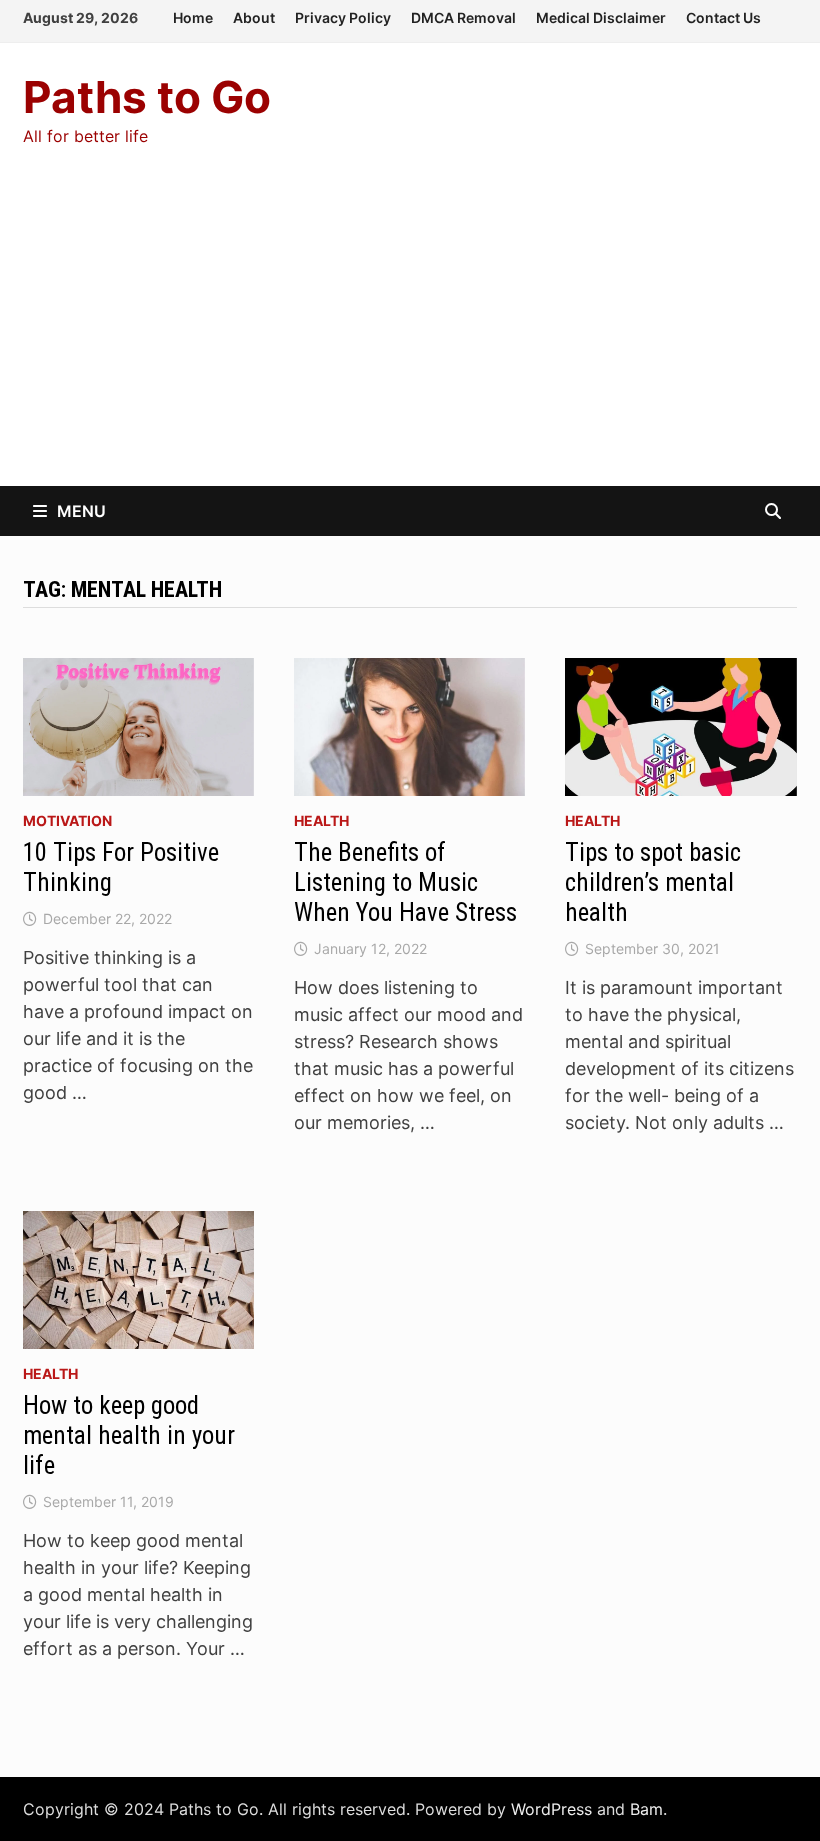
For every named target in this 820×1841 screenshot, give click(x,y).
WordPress (551, 1809)
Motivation (67, 820)
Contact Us (723, 17)
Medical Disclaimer (601, 17)
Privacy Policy (343, 17)
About (254, 17)
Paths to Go (147, 97)
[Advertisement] (410, 336)
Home (193, 17)
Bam (646, 1809)
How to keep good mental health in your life (129, 1435)
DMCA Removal (463, 17)
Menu (81, 511)
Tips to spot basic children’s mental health (653, 882)
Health (321, 820)
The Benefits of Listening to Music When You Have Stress (405, 882)
